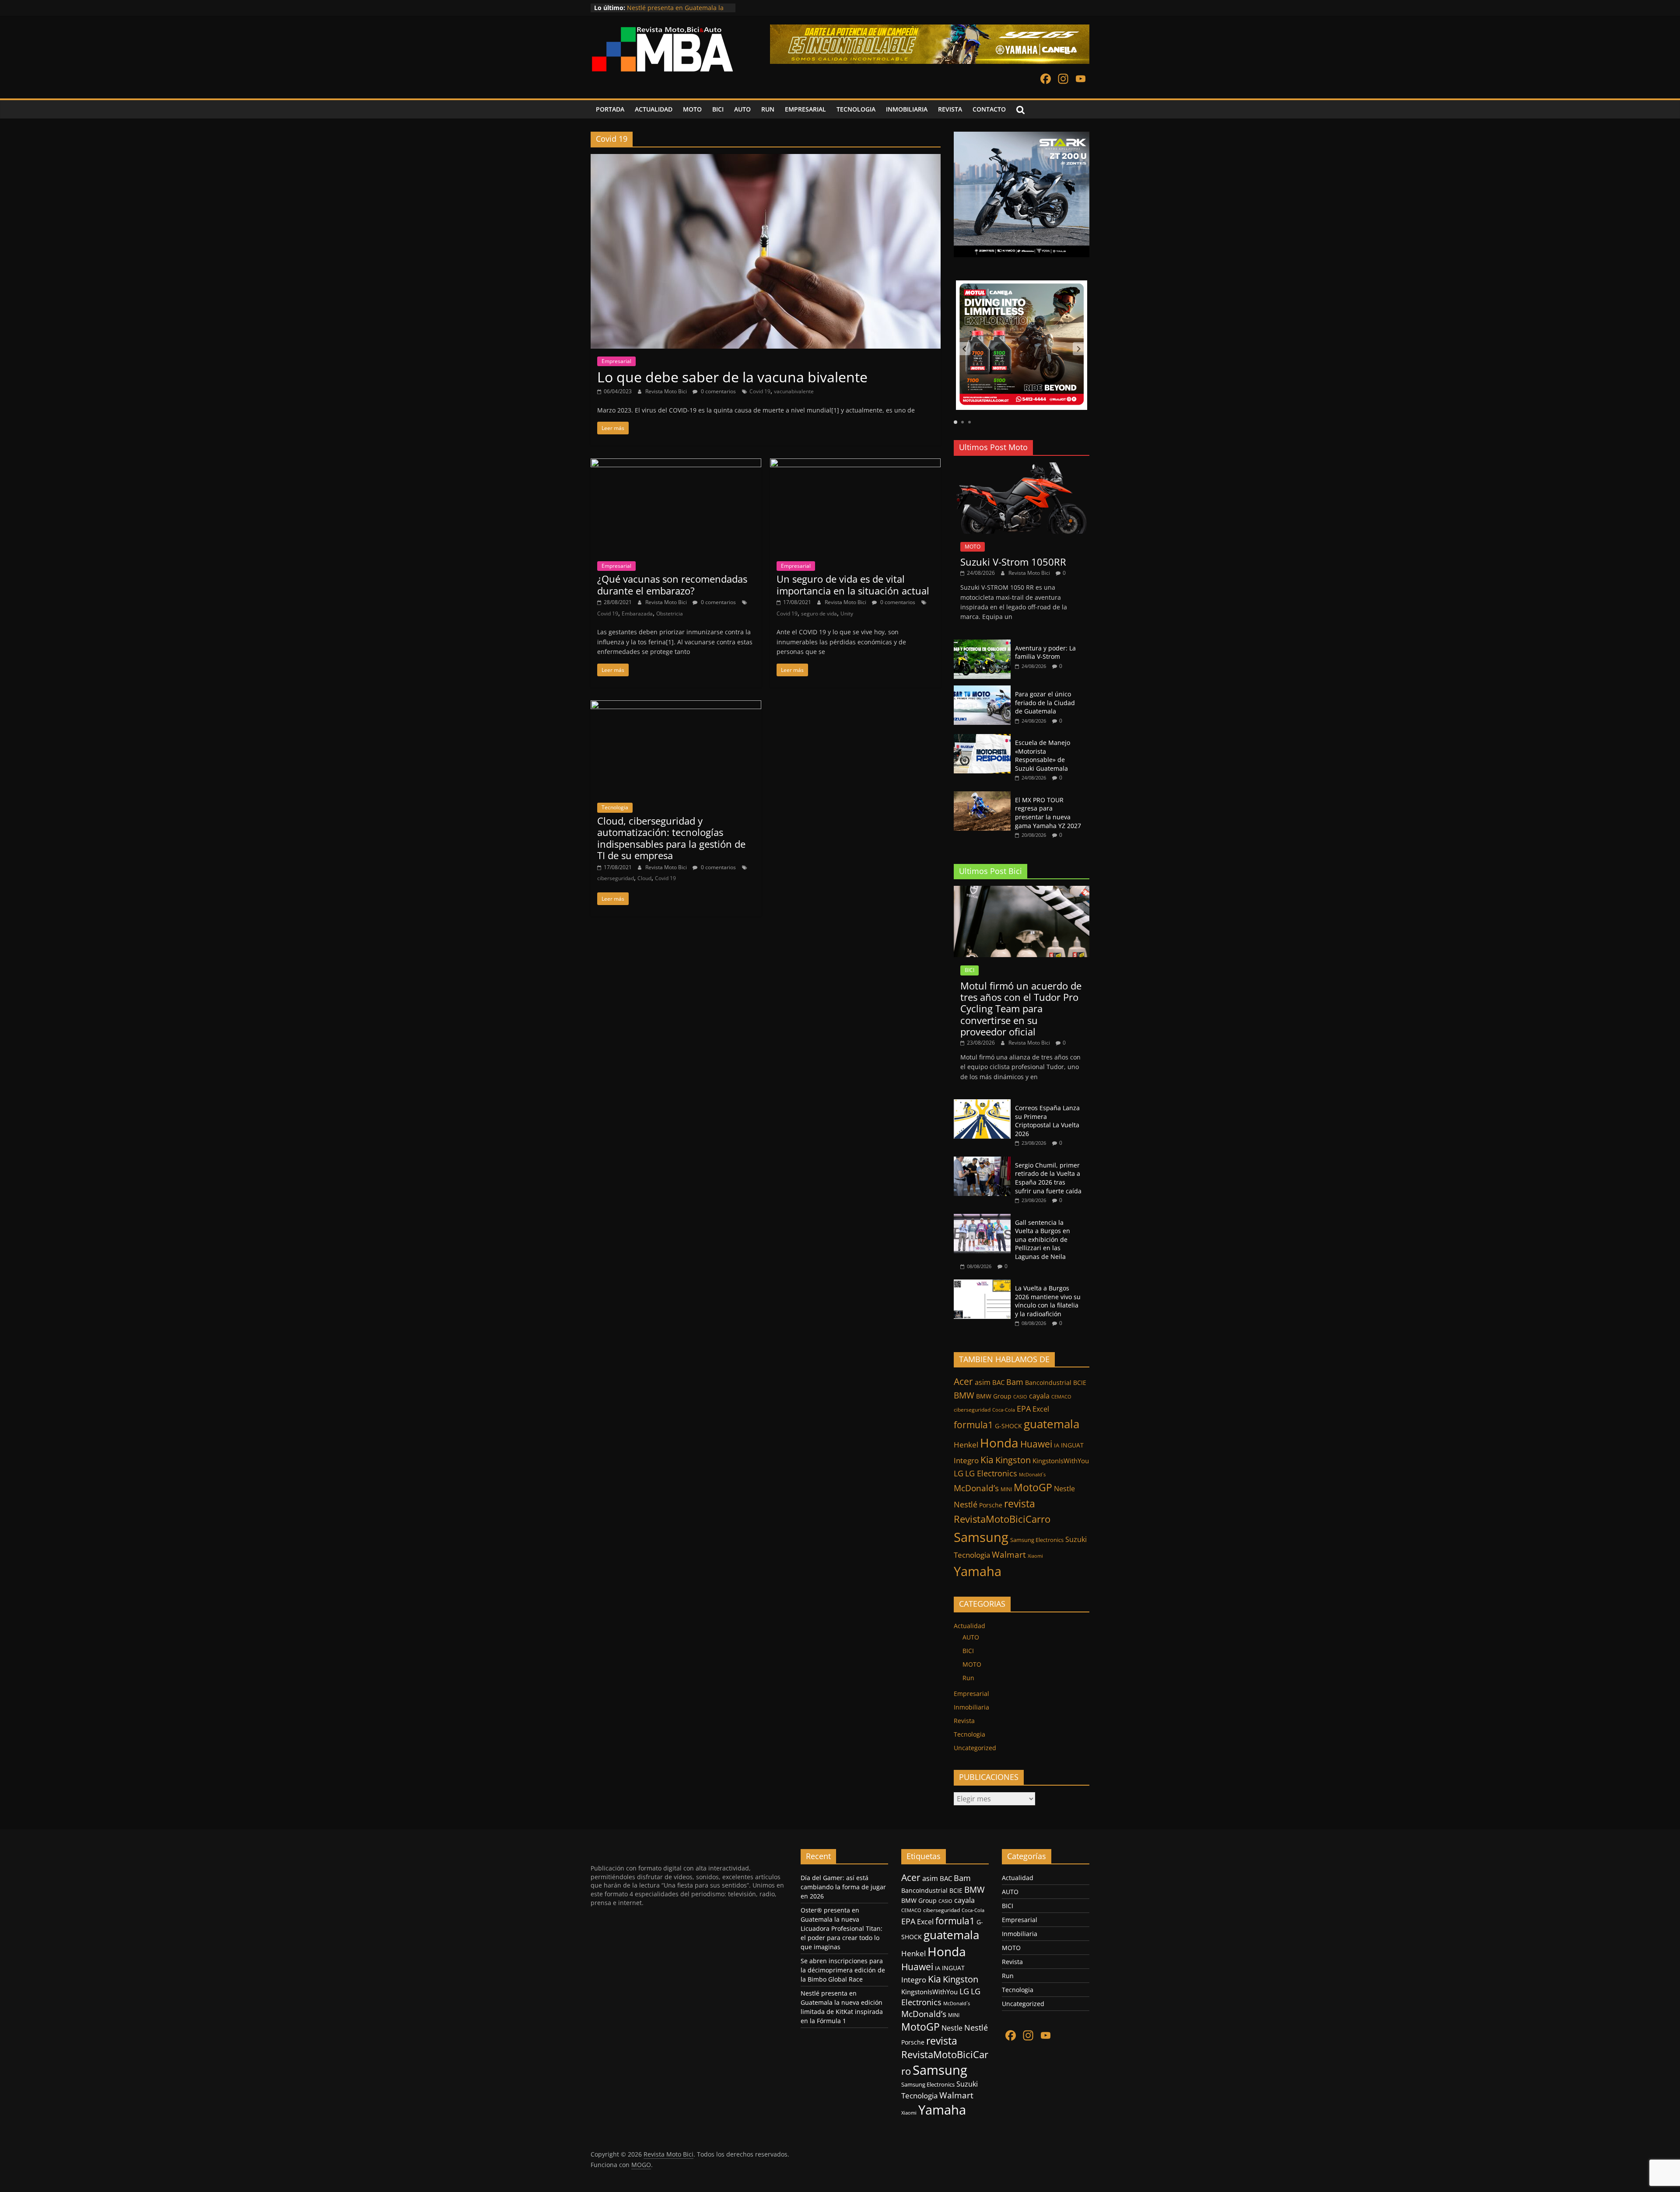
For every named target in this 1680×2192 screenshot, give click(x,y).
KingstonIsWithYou (1061, 1461)
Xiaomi (1035, 1556)
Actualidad (969, 1626)
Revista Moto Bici (667, 391)
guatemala (1052, 1424)
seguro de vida (819, 614)
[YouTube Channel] (1081, 80)
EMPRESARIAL (805, 109)
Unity (847, 614)
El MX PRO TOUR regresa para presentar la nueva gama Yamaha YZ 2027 (1048, 813)
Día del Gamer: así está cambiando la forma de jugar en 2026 (843, 1887)
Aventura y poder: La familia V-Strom (1045, 652)
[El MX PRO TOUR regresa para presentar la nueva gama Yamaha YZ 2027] (982, 796)
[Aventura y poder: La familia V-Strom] (982, 644)
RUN (768, 109)
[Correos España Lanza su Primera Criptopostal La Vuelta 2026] (982, 1104)
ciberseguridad (616, 878)
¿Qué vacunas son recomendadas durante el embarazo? (672, 584)
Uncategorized (975, 1748)
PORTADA (610, 109)
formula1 (973, 1425)
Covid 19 (760, 391)
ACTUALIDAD (654, 109)
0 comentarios (718, 391)
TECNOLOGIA (856, 109)
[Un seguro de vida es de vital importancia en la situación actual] (855, 464)
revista (1020, 1503)
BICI (718, 109)
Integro (966, 1460)
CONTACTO (989, 109)
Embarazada (637, 614)
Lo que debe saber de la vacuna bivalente (732, 377)
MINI (1006, 1489)
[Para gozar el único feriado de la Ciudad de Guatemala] (982, 690)
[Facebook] (1046, 80)
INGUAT (1072, 1445)
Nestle (1064, 1489)
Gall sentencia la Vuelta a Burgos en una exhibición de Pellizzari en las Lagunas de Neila (1043, 1239)
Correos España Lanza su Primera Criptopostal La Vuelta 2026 (1047, 1121)
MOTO (692, 109)
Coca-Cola (1004, 1410)
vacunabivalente (794, 391)
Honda (999, 1443)
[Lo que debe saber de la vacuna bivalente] (766, 159)
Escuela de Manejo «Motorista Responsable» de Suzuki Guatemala (1043, 755)
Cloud (644, 878)
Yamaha (978, 1571)
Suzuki (1076, 1539)
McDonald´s (1032, 1474)
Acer (963, 1381)
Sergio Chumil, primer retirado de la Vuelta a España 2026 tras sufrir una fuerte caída (1048, 1178)
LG (959, 1473)
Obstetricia (670, 614)
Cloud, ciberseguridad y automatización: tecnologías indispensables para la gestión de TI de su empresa (671, 838)
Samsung (981, 1537)
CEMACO (1061, 1397)
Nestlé (966, 1504)
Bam (1015, 1382)
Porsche (991, 1505)
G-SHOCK (1008, 1426)
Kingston (1013, 1460)
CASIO (1020, 1397)
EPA (1024, 1409)
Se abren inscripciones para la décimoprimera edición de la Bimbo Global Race (843, 1970)
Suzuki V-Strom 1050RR (1013, 562)
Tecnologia (615, 807)
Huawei (1036, 1444)
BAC (998, 1382)
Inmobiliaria (971, 1707)
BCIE (1080, 1383)
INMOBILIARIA (907, 109)
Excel (1041, 1409)
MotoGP (1033, 1487)
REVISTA (950, 109)
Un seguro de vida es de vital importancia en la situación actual (853, 584)
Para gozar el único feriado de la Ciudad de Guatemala (1045, 703)
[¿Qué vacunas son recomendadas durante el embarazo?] (676, 464)
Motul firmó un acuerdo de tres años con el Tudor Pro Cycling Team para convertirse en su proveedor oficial (1021, 1009)
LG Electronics (991, 1473)
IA (1057, 1445)
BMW (964, 1395)
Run (968, 1678)
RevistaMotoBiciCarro (1002, 1519)
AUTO (742, 109)
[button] (964, 349)
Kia (987, 1460)
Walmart (1009, 1554)
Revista (964, 1721)
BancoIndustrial (1048, 1383)
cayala (1039, 1396)
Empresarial (616, 361)
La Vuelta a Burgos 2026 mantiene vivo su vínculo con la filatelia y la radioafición (1048, 1301)
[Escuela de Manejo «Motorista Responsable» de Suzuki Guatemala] (982, 739)
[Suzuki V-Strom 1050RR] (1022, 467)
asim (983, 1382)
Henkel (966, 1445)
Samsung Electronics (1037, 1540)
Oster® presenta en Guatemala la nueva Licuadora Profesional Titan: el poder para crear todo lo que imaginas (842, 1928)
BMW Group (994, 1396)
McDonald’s (976, 1488)
